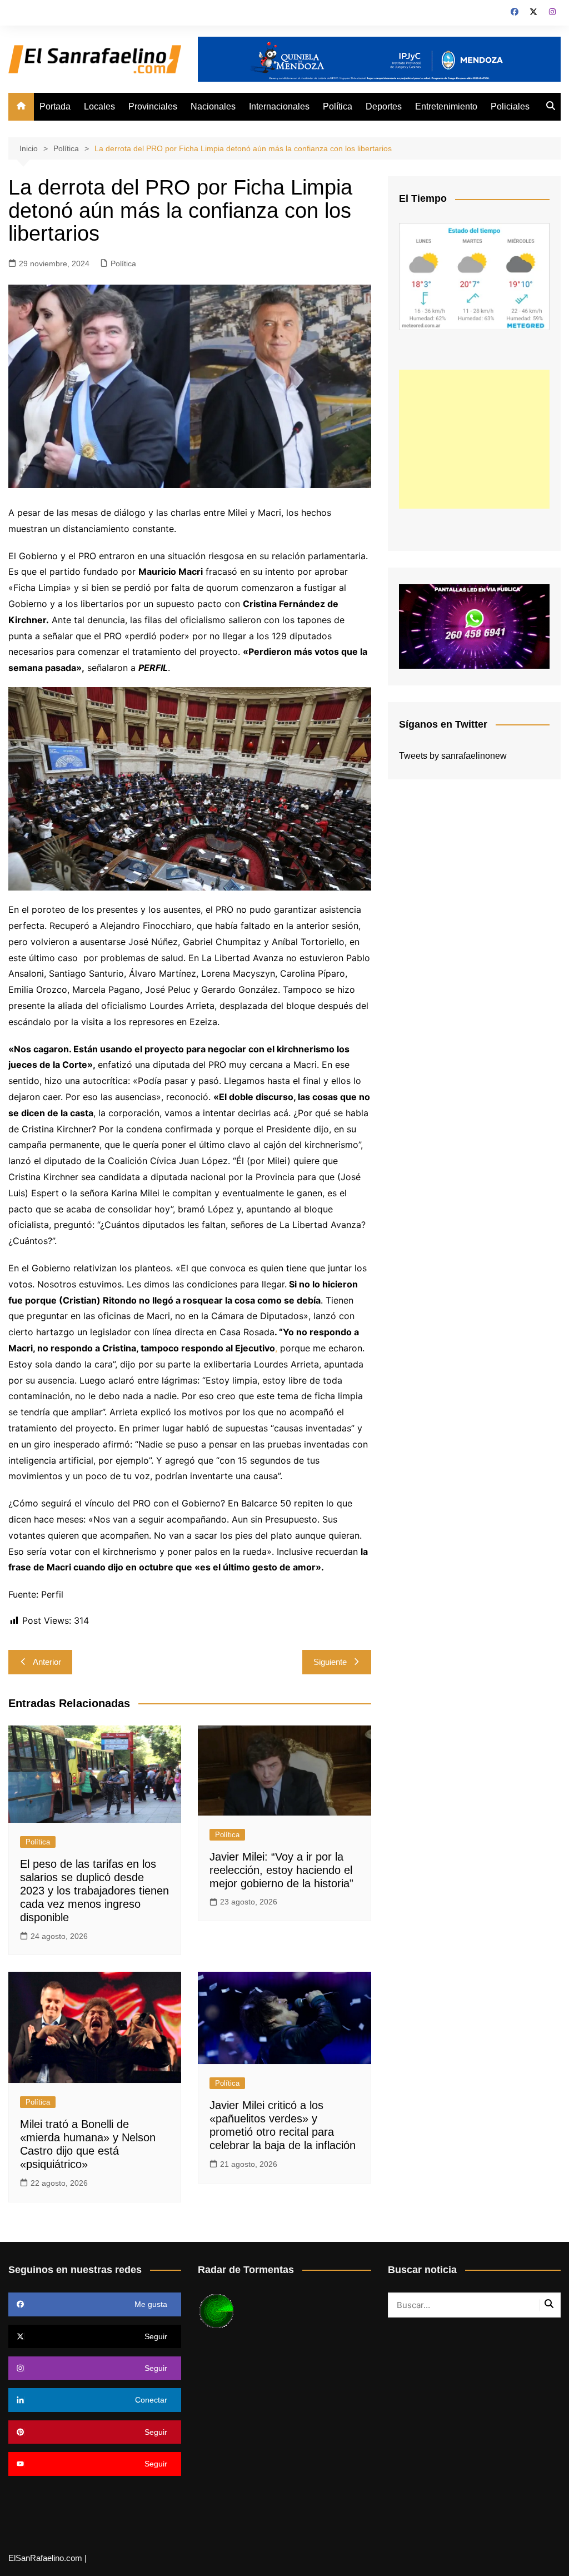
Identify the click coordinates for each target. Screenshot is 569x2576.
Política (338, 106)
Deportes (384, 106)
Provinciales (153, 106)
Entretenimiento (446, 106)
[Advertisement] (474, 439)
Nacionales (213, 106)
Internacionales (279, 106)
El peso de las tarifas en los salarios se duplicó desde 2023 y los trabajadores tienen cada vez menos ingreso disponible (94, 1891)
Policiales (510, 106)
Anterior (47, 1662)
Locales (99, 106)
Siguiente (330, 1662)
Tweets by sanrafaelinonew (453, 756)
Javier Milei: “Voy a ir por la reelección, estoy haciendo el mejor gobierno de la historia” (281, 1870)
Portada (55, 106)
